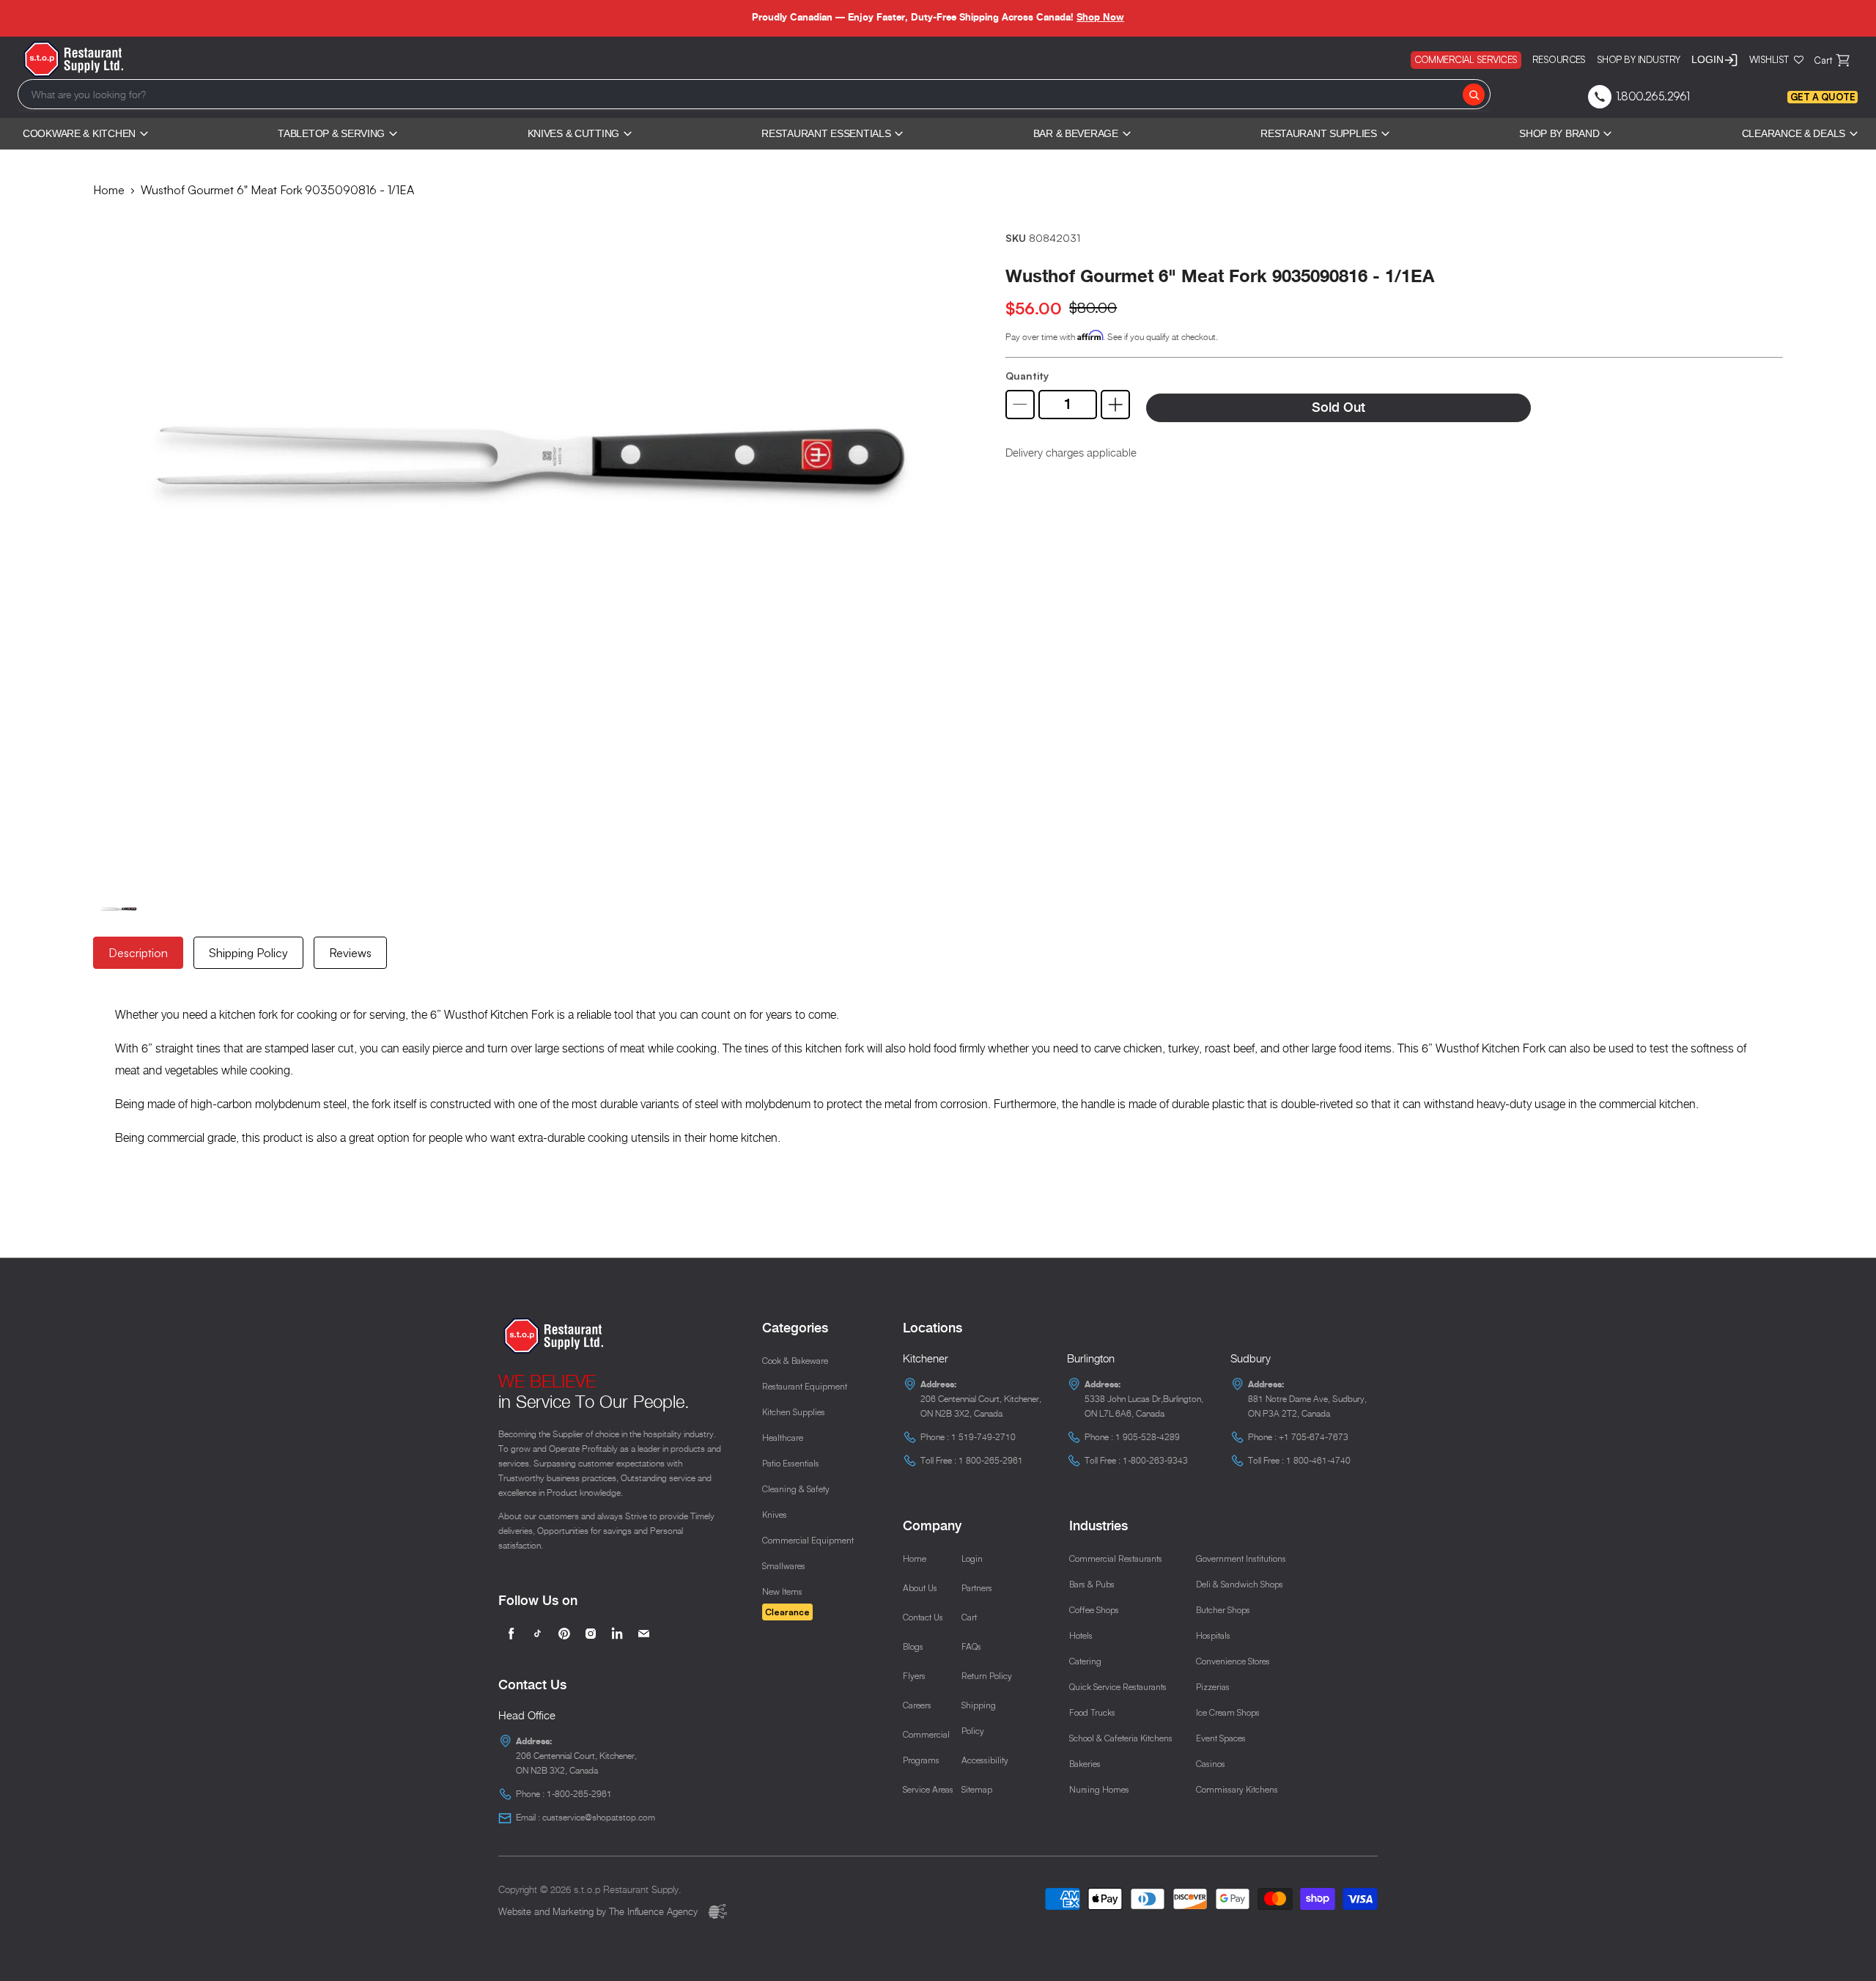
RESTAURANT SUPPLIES (1319, 133)
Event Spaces (1221, 1738)
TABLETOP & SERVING (331, 133)
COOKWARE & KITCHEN (79, 133)
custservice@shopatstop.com (599, 1817)
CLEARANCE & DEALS (1794, 133)
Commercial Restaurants (1116, 1558)
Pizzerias (1213, 1687)
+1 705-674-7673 (1314, 1437)
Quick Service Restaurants (1118, 1687)
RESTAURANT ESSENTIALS (826, 133)
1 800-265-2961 (991, 1460)
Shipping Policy (248, 953)
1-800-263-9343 (1155, 1460)
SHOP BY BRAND (1559, 133)
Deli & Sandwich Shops (1240, 1584)
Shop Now (1100, 17)
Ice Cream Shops (1228, 1712)
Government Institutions (1241, 1558)
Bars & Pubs (1092, 1584)
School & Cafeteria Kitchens (1121, 1738)
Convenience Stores (1233, 1661)
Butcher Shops (1223, 1610)
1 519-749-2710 (983, 1437)
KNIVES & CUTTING (574, 133)
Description (138, 953)
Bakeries (1085, 1764)
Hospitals (1213, 1635)
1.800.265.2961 (1653, 96)
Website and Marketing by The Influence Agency (599, 1911)
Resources (1559, 59)
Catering (1085, 1661)
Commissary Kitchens (1237, 1789)
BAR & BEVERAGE (1076, 133)
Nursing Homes (1099, 1789)
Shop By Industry (1639, 59)
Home (109, 190)
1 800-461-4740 (1318, 1460)
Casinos (1211, 1764)
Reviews (350, 953)
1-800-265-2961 (579, 1794)
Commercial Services (1466, 59)
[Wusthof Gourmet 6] (528, 543)
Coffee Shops (1094, 1610)
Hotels (1081, 1635)
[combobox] (754, 94)
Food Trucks (1092, 1712)
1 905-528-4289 (1148, 1437)
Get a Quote (1823, 97)
